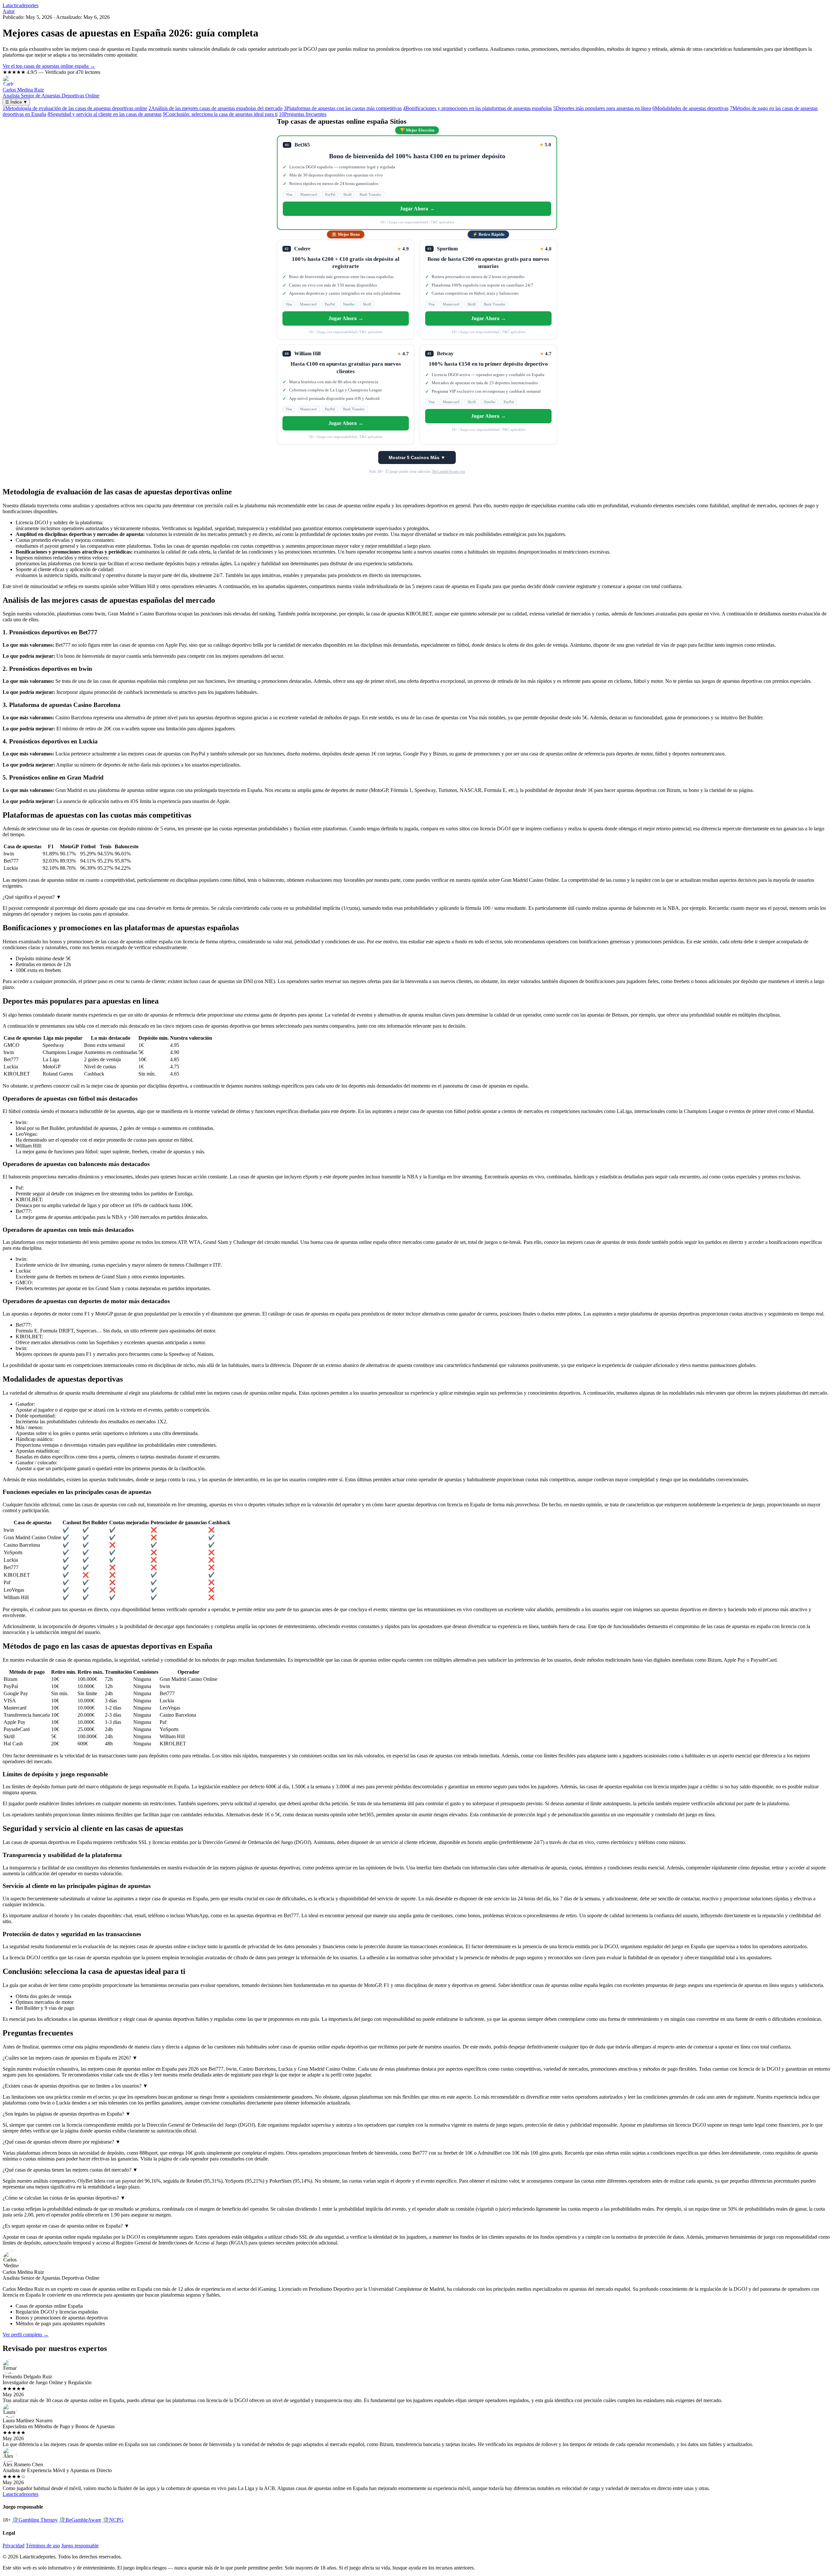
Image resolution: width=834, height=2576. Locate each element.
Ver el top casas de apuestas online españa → (49, 66)
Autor (9, 11)
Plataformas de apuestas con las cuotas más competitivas (343, 108)
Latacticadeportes (21, 5)
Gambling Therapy (35, 2520)
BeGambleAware (80, 2520)
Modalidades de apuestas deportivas (690, 108)
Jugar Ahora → (417, 209)
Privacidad (14, 2546)
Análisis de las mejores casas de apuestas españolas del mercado (216, 108)
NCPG (113, 2520)
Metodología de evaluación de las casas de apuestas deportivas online (75, 108)
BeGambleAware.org (449, 472)
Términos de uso (43, 2546)
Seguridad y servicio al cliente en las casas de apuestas (105, 114)
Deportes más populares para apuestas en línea (602, 108)
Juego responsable (80, 2546)
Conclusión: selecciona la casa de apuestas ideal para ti (220, 114)
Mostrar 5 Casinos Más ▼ (417, 457)
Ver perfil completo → (26, 2335)
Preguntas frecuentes (303, 114)
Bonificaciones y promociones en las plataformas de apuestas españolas (477, 108)
